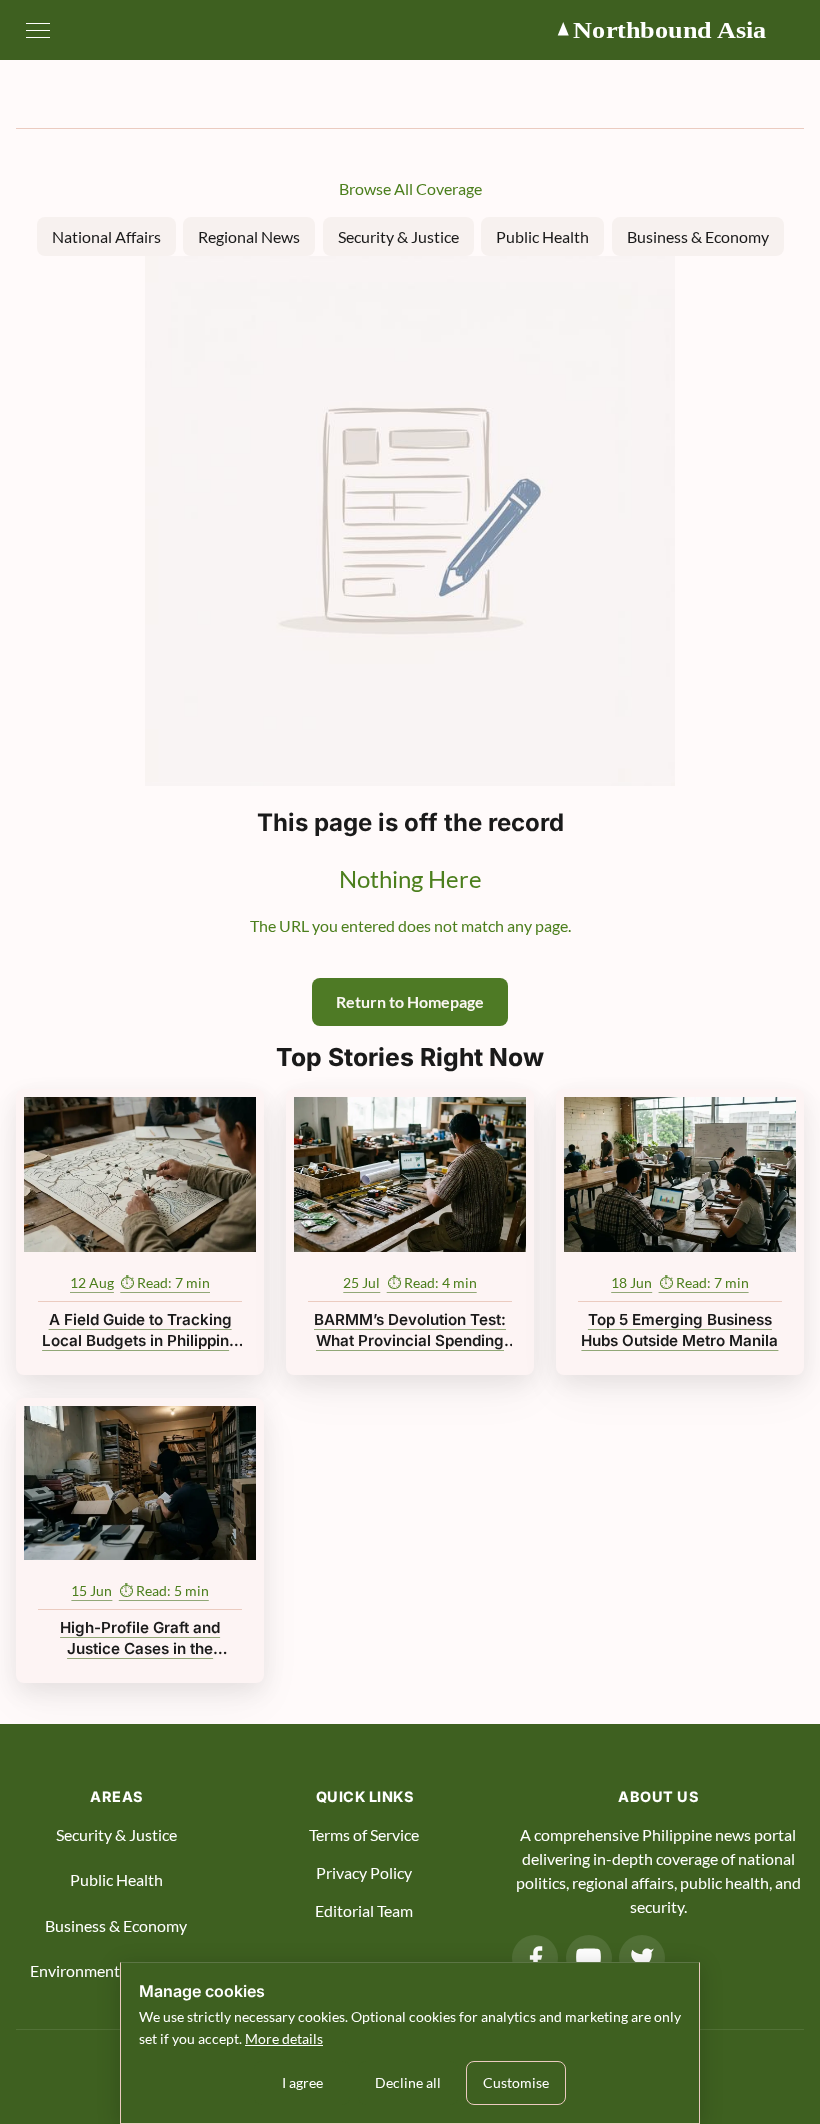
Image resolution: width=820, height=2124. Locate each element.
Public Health (542, 236)
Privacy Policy (364, 1872)
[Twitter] (642, 1958)
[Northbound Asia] (679, 30)
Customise (516, 2082)
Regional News (249, 236)
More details (284, 2038)
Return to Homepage (410, 1001)
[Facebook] (535, 1958)
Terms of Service (364, 1834)
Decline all (408, 2082)
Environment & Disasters (116, 1970)
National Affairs (106, 236)
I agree (302, 2082)
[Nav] (38, 30)
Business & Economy (698, 236)
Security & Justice (398, 236)
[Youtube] (589, 1958)
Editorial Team (364, 1910)
